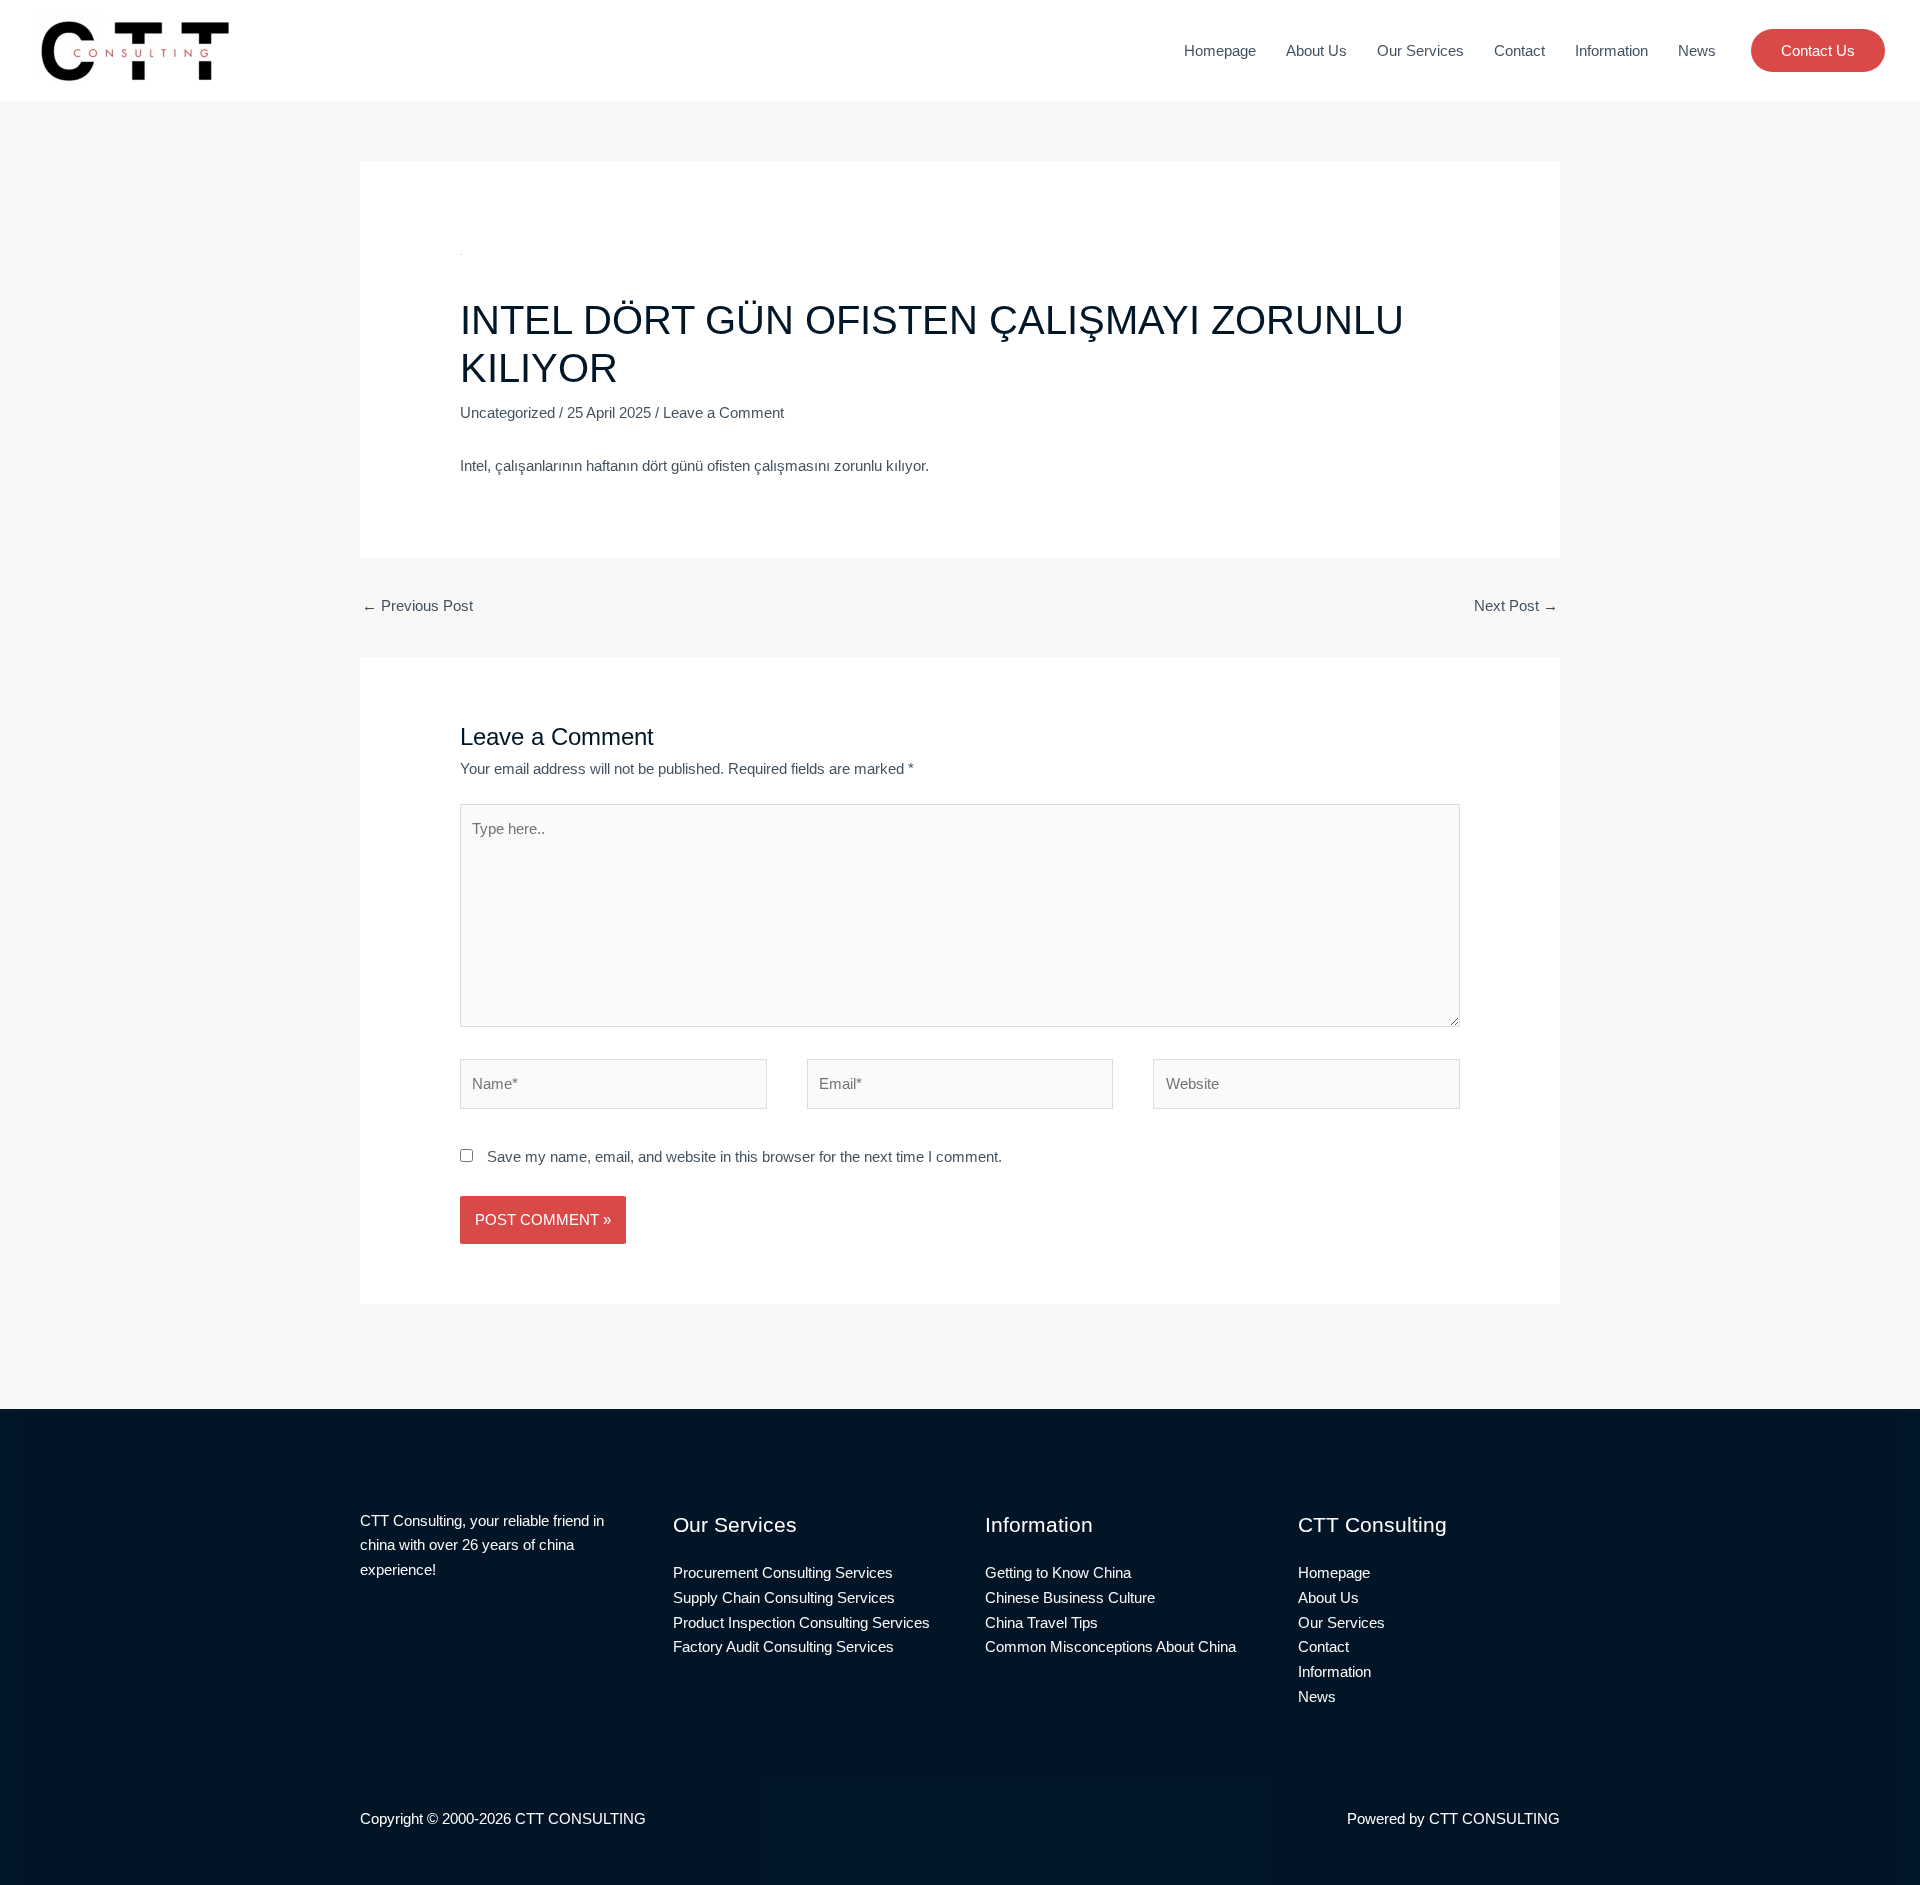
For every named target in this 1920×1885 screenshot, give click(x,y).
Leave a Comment (723, 412)
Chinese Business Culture (1070, 1597)
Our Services (1420, 50)
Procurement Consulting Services (783, 1572)
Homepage (1220, 50)
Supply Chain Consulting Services (784, 1597)
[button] (1818, 50)
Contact (1519, 50)
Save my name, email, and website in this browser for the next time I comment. (744, 1156)
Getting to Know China (1058, 1572)
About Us (1316, 50)
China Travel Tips (1041, 1622)
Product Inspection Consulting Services (801, 1622)
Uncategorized (507, 412)
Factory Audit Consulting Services (783, 1646)
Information (1611, 50)
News (1697, 50)
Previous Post (417, 605)
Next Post (1516, 605)
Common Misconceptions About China (1110, 1646)
